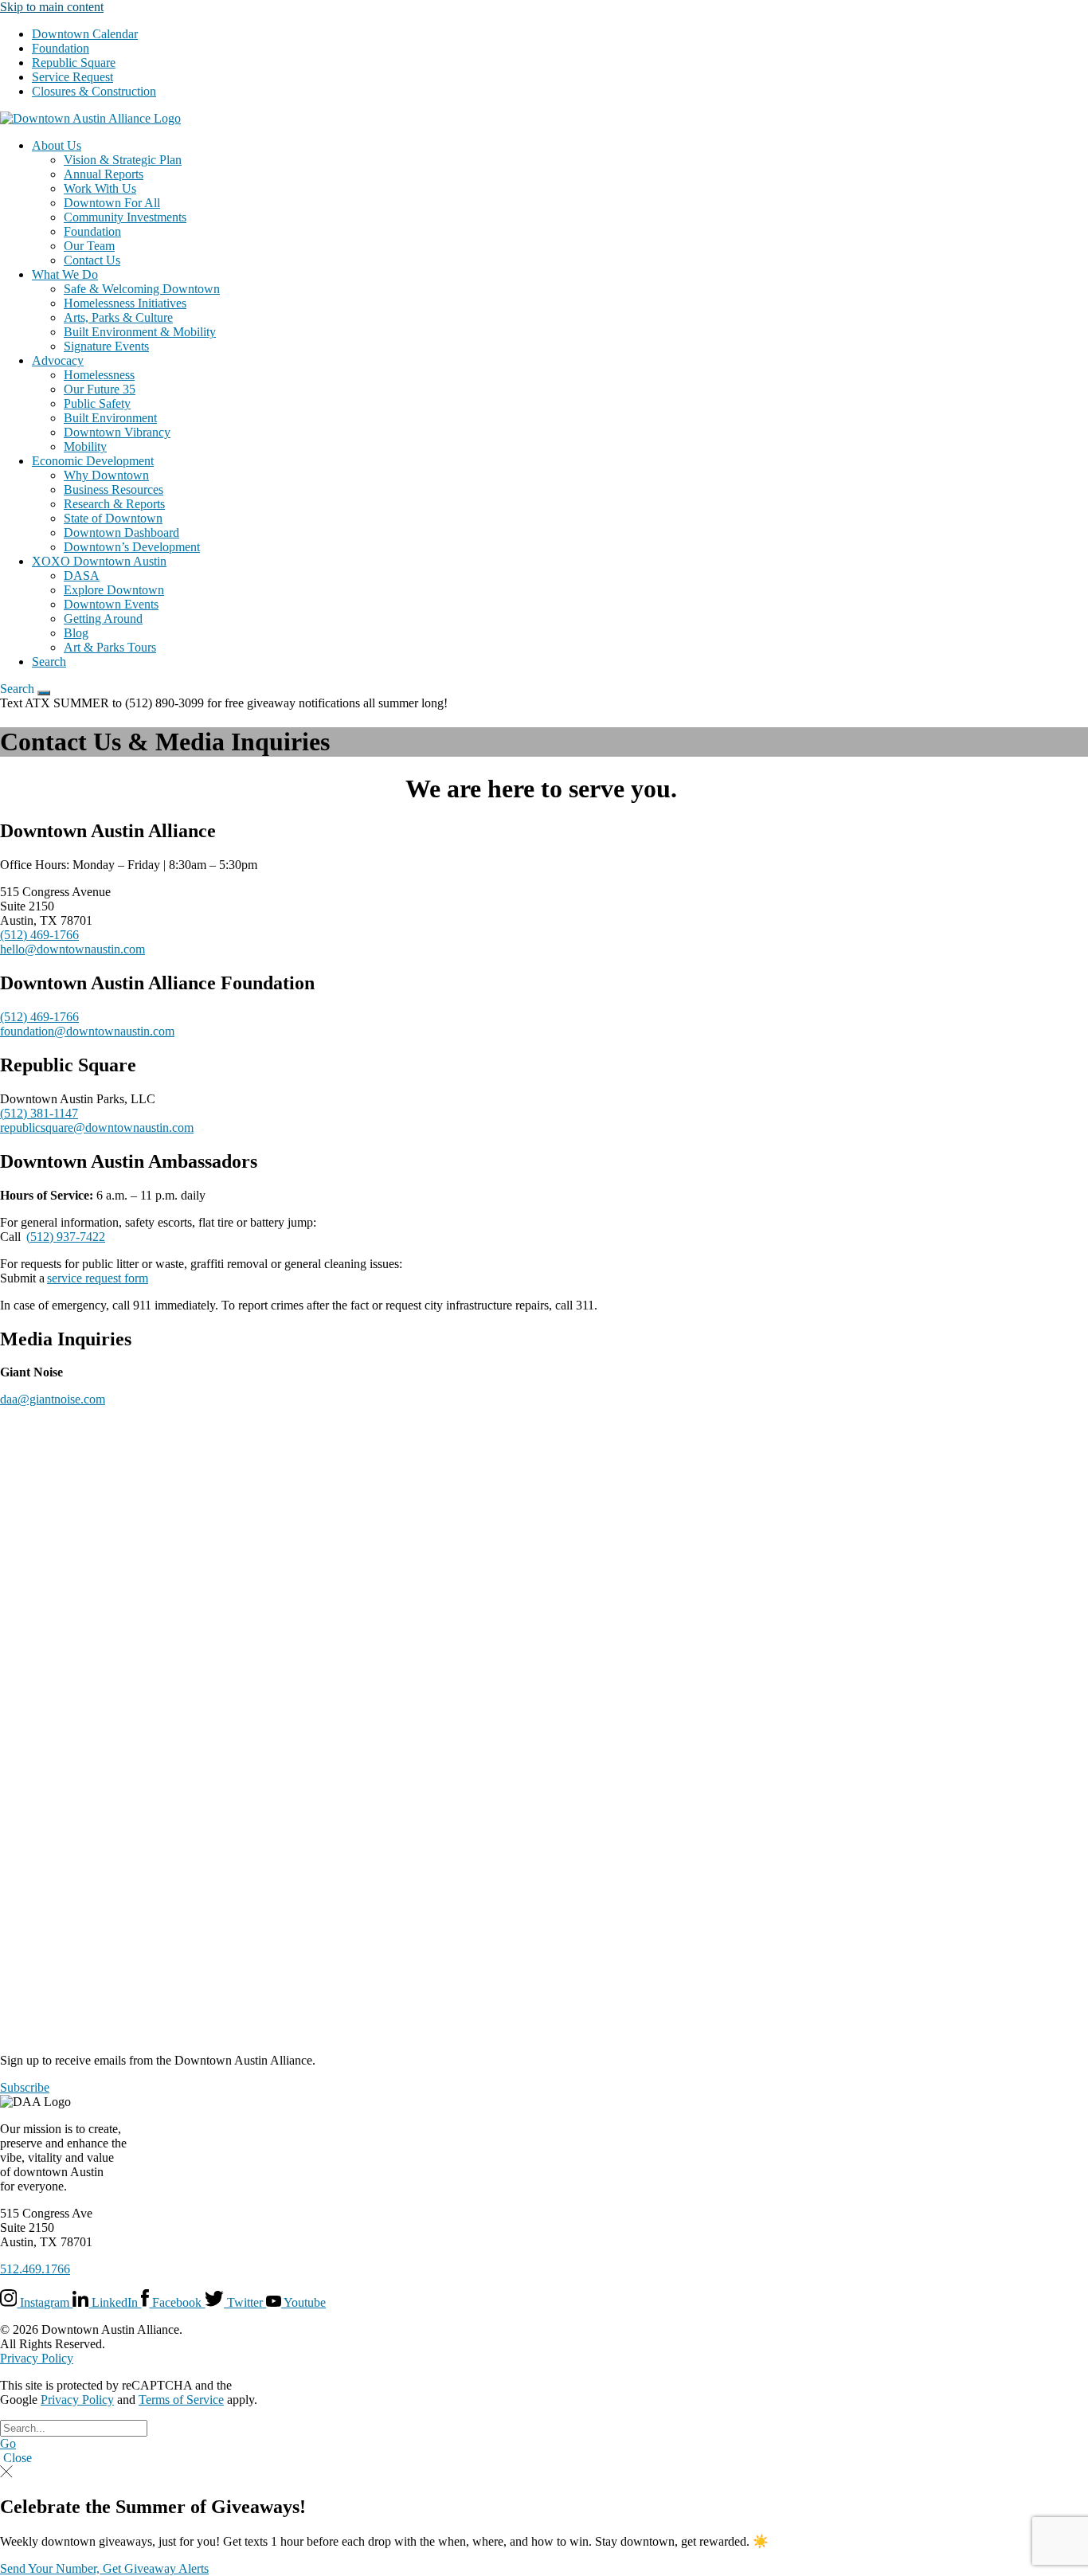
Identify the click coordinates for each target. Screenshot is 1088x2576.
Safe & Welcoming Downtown (142, 289)
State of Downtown (113, 518)
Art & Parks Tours (110, 647)
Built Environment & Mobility (140, 332)
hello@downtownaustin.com (72, 949)
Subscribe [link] (25, 2087)
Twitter (245, 2302)
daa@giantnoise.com (53, 1399)
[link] (90, 118)
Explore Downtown (114, 590)
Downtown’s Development (132, 547)
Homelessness (99, 375)
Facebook (177, 2302)
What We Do (65, 274)
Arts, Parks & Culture (118, 317)
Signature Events (106, 346)
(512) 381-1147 (39, 1113)
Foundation (61, 48)
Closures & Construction (94, 91)
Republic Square (74, 63)
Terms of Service (181, 2400)
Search (49, 662)
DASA (82, 575)
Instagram (45, 2302)
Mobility (85, 446)
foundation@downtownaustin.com (87, 1031)
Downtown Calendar (85, 34)
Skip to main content (52, 7)
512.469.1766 (35, 2269)
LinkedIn (115, 2302)
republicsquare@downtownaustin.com (97, 1127)
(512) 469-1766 (39, 935)
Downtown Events (111, 604)
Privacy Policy (37, 2358)
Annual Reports (104, 174)
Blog (76, 633)
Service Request (72, 77)
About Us (57, 145)
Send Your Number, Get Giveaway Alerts (104, 2568)
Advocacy (58, 360)
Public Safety (97, 403)
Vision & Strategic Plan (123, 160)
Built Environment (110, 418)
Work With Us (100, 188)
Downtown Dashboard (121, 532)
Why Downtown (106, 475)
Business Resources (113, 489)
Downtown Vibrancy (117, 432)
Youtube (303, 2302)
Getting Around (103, 619)
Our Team (89, 246)
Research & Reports (114, 504)
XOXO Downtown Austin (99, 561)
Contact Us (92, 260)
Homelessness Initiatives (125, 303)
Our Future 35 (100, 389)
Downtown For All (112, 203)
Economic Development (93, 461)
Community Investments (125, 217)
